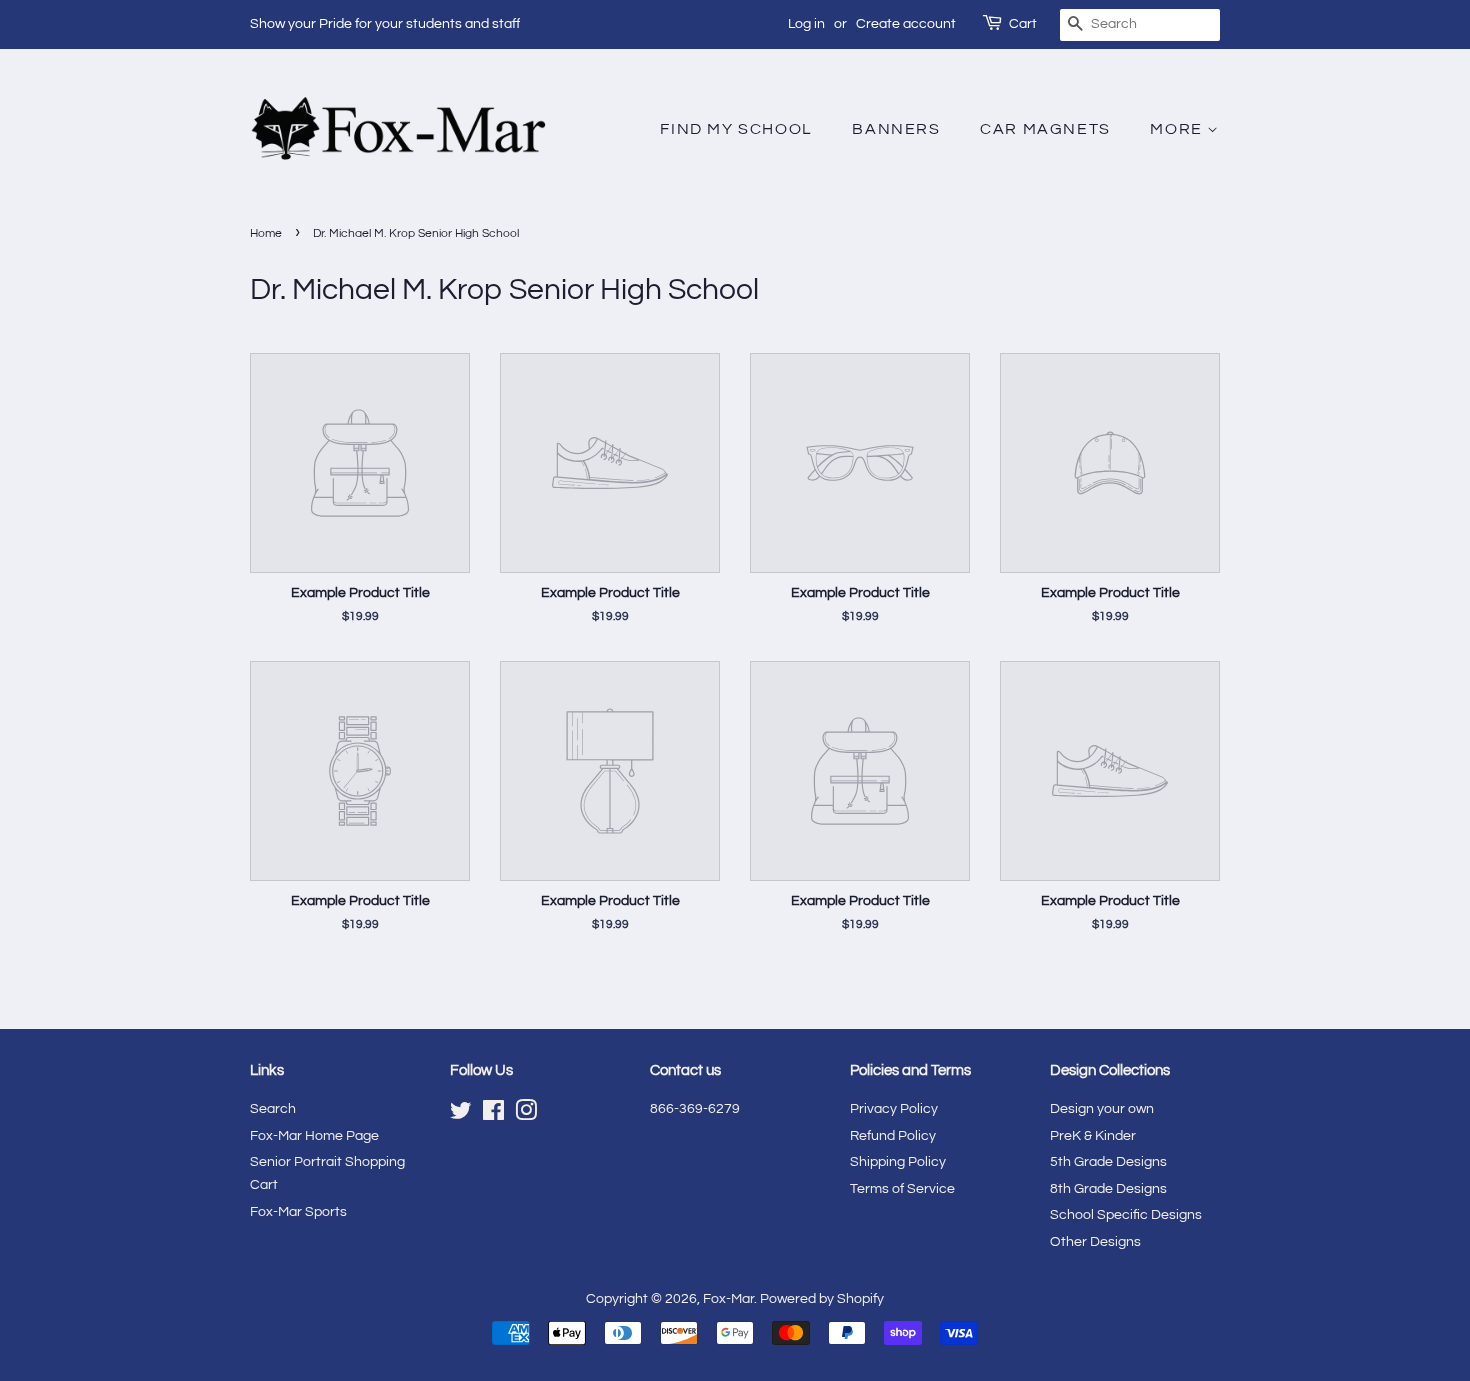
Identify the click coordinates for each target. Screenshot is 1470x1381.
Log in (806, 24)
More (1178, 129)
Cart (1023, 24)
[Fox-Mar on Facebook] (493, 1115)
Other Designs (1095, 1242)
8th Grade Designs (1108, 1189)
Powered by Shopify (822, 1299)
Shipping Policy (898, 1162)
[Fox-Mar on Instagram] (526, 1115)
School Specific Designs (1126, 1215)
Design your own (1102, 1109)
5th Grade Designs (1108, 1162)
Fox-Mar (728, 1299)
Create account (906, 24)
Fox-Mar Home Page (314, 1136)
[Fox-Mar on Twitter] (461, 1115)
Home (266, 233)
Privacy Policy (894, 1109)
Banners (896, 129)
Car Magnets (1045, 129)
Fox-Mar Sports (298, 1212)
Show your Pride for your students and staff (385, 24)
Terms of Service (902, 1189)
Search (273, 1109)
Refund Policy (893, 1136)
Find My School (736, 129)
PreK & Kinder (1093, 1136)
